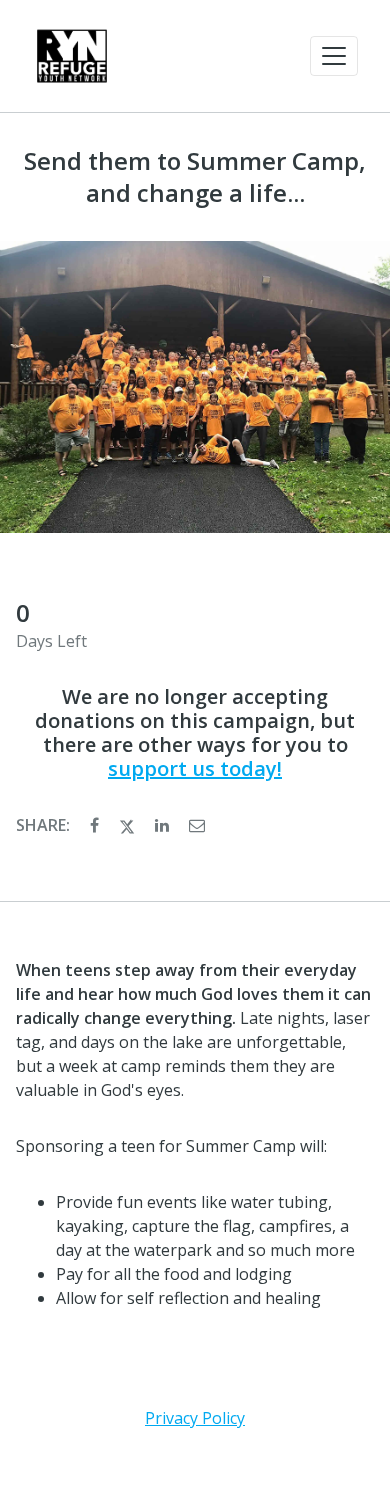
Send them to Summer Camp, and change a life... (195, 177)
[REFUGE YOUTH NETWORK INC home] (72, 56)
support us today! (195, 768)
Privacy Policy (195, 1418)
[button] (334, 56)
